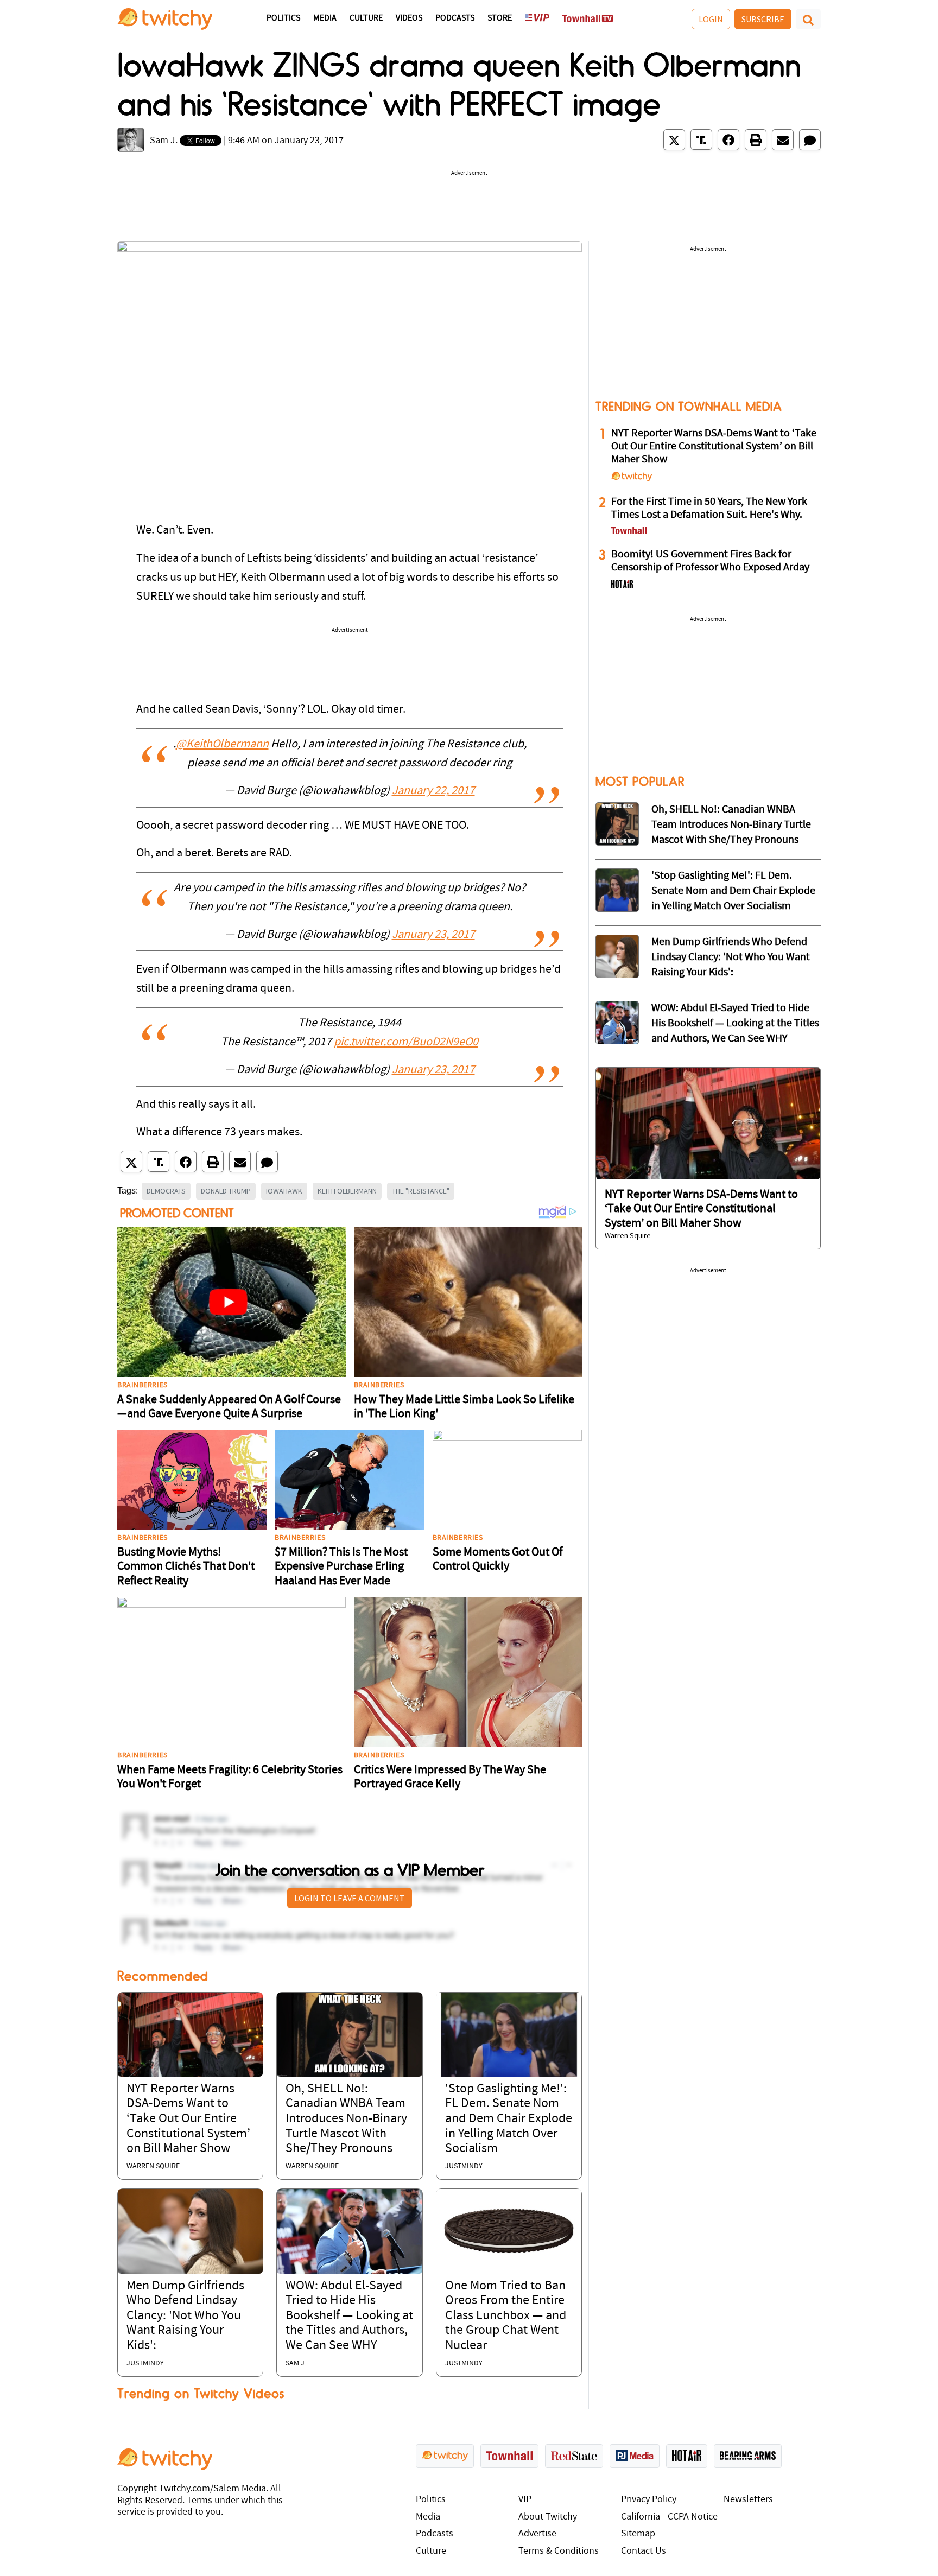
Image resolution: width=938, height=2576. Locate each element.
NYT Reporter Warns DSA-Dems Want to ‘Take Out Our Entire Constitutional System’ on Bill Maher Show (188, 2119)
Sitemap (638, 2534)
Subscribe (763, 19)
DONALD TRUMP (226, 1191)
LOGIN (711, 19)
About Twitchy (548, 2517)
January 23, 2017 (433, 935)
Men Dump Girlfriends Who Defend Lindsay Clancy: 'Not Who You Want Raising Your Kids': (185, 2316)
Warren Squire (153, 2166)
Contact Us (644, 2551)
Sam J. (164, 141)
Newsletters (748, 2500)
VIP (525, 2500)
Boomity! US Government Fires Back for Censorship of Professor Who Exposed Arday (710, 561)
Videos (409, 18)
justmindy (464, 2166)
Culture (366, 18)
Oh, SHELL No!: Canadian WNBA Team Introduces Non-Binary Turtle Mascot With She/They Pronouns (346, 2119)
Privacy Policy (649, 2500)
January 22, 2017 (433, 791)
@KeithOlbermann (222, 744)
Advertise (537, 2534)
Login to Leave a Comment (350, 1898)
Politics (283, 18)
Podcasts (455, 18)
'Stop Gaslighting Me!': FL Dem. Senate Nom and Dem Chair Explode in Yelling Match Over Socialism (509, 2119)
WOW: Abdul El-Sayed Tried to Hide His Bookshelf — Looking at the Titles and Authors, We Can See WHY (349, 2316)
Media (325, 18)
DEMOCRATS (166, 1191)
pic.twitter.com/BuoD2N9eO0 (406, 1042)
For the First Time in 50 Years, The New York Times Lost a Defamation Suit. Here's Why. (709, 509)
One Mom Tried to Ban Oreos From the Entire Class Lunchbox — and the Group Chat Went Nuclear (506, 2316)
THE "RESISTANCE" (421, 1191)
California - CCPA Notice (669, 2517)
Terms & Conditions (559, 2551)
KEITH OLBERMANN (347, 1191)
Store (500, 18)
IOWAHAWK (284, 1191)
